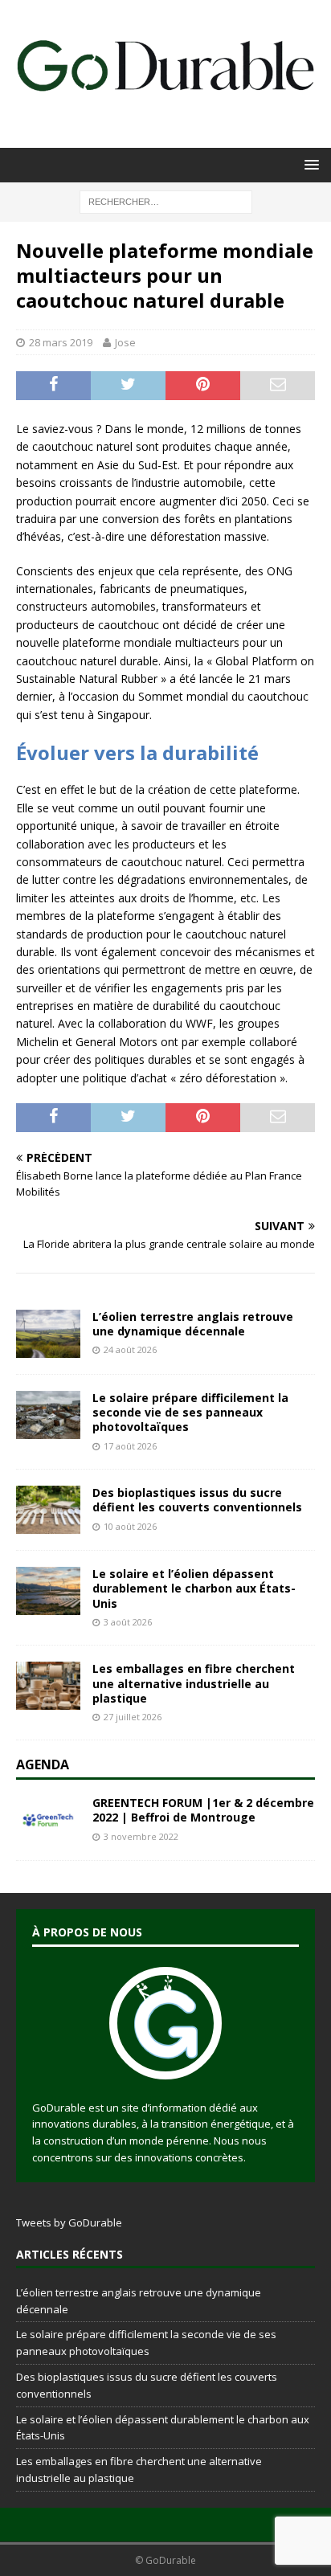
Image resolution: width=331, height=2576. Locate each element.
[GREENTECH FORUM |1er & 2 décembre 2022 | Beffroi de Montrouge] (48, 1820)
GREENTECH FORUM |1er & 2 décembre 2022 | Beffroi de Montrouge (203, 1810)
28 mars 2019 (61, 342)
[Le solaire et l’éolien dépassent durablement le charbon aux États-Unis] (48, 1591)
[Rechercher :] (166, 200)
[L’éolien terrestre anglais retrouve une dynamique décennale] (48, 1334)
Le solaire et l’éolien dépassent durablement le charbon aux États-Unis (194, 1588)
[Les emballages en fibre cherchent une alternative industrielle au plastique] (48, 1686)
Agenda (43, 1764)
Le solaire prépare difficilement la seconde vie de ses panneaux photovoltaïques (190, 1412)
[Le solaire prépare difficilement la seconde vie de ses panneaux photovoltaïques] (48, 1415)
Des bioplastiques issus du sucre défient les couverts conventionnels (197, 1500)
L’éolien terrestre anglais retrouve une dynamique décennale (193, 1324)
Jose (125, 342)
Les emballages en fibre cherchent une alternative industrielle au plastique (194, 1683)
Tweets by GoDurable (69, 2222)
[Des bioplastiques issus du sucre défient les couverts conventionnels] (48, 1510)
